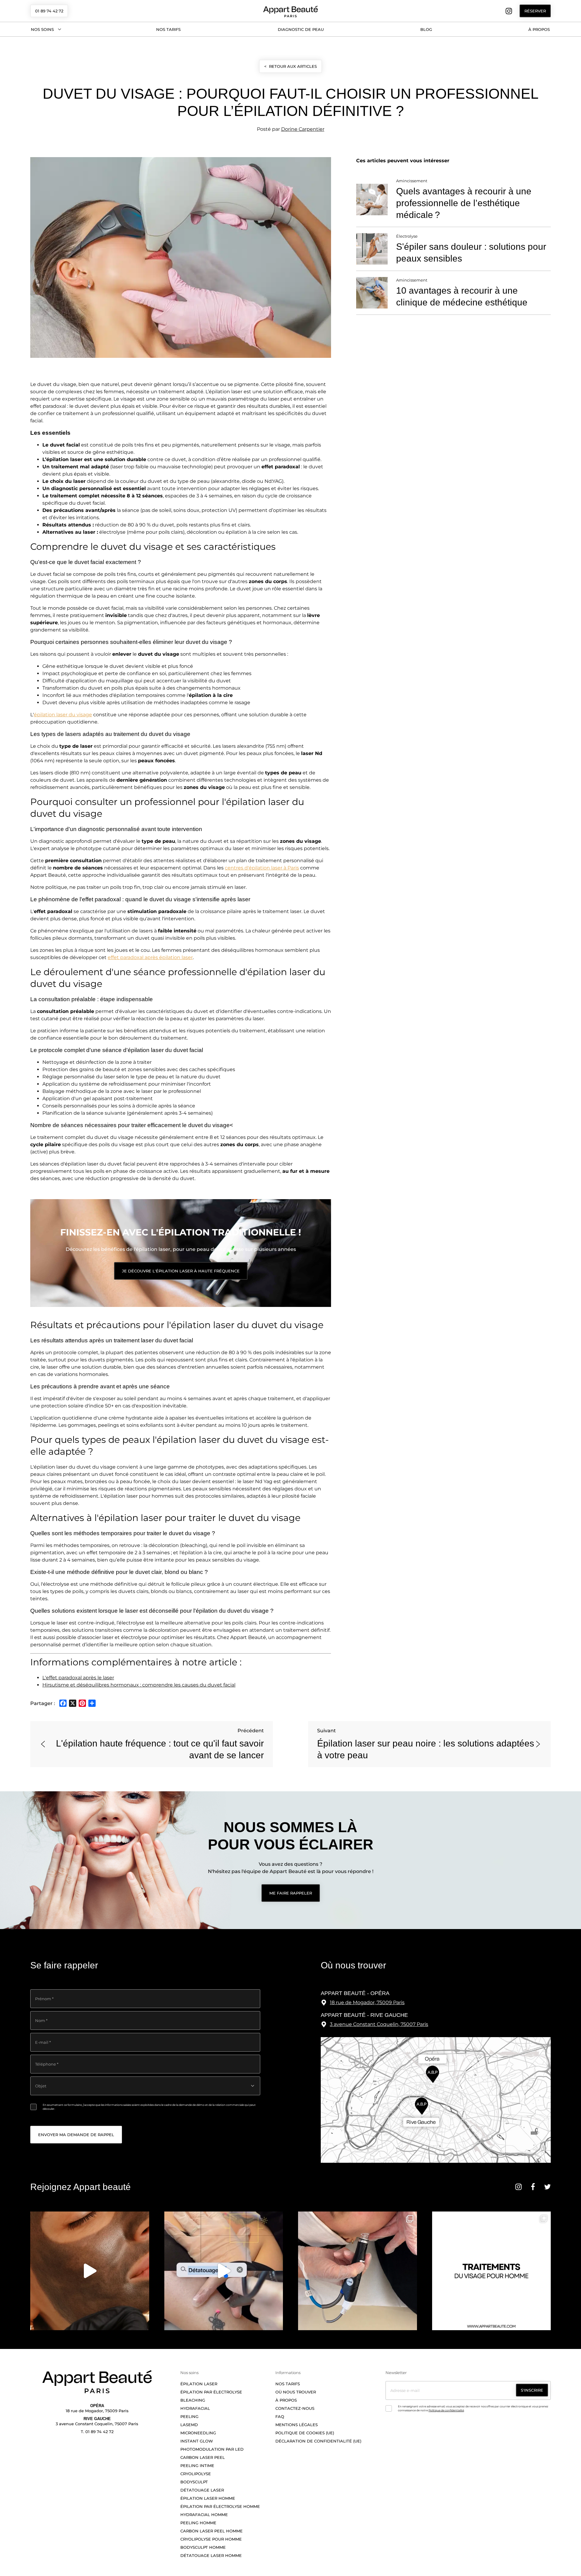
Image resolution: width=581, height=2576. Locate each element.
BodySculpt (194, 2482)
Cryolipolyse (196, 2474)
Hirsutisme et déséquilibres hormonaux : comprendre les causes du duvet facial (139, 1685)
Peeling (189, 2416)
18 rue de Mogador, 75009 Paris (367, 2002)
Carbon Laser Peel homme (212, 2531)
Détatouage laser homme (211, 2555)
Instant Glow (197, 2441)
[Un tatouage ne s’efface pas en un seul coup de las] (224, 2271)
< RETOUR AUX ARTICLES (290, 66)
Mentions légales (297, 2425)
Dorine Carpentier (303, 129)
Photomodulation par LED (212, 2449)
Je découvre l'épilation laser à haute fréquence (181, 1271)
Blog (426, 29)
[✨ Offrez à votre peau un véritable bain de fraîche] (358, 2271)
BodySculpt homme (203, 2547)
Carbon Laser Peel (203, 2457)
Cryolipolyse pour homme (211, 2539)
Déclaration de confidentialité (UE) (318, 2441)
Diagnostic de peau (301, 29)
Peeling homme (199, 2523)
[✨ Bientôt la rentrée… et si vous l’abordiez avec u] (90, 2271)
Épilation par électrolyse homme (220, 2506)
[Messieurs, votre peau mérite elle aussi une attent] (492, 2271)
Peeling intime (197, 2466)
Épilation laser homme (208, 2498)
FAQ (280, 2416)
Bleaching (193, 2400)
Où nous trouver (296, 2392)
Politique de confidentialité (446, 2410)
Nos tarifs (168, 29)
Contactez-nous (295, 2408)
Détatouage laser (202, 2490)
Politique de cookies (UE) (305, 2433)
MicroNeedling (198, 2433)
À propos (539, 29)
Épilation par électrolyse (211, 2392)
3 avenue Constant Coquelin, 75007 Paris (379, 2024)
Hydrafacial (195, 2408)
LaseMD (189, 2425)
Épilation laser (199, 2384)
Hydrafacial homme (204, 2515)
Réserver (535, 11)
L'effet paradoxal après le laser (78, 1678)
